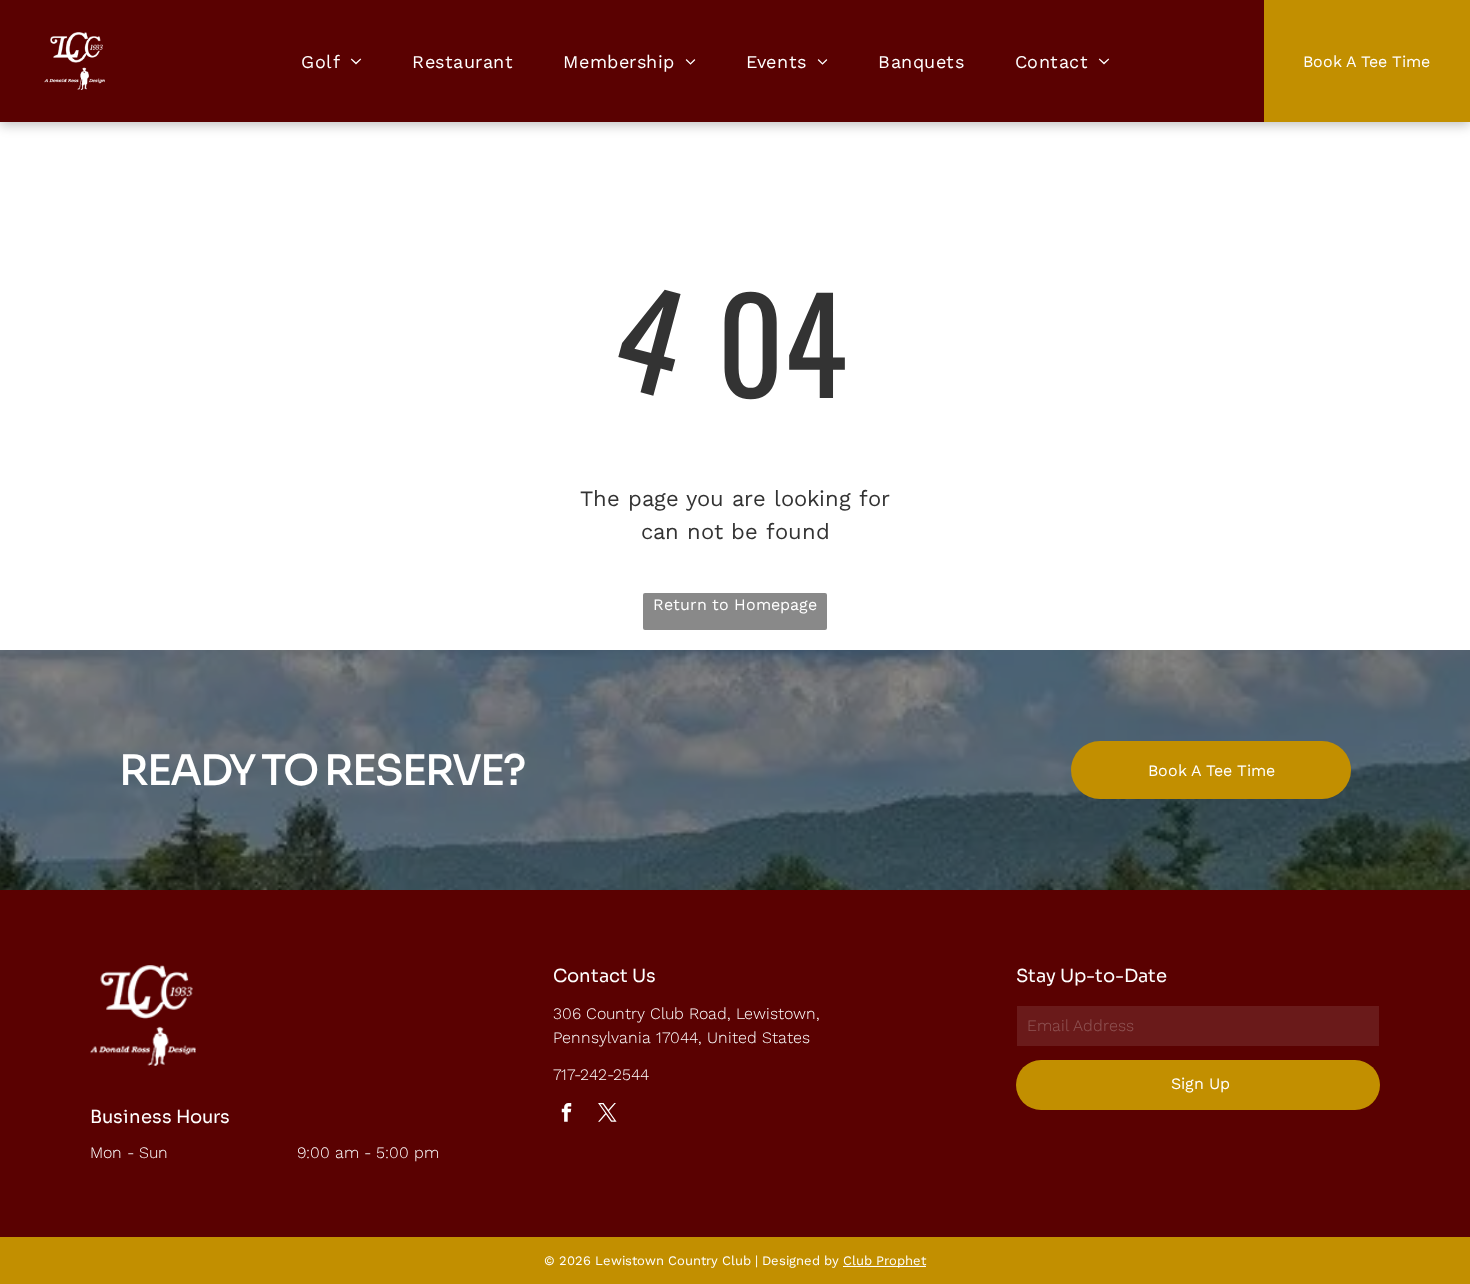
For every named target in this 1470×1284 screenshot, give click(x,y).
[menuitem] (331, 61)
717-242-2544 (601, 1074)
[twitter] (608, 1115)
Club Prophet (884, 1260)
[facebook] (567, 1115)
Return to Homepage (735, 604)
